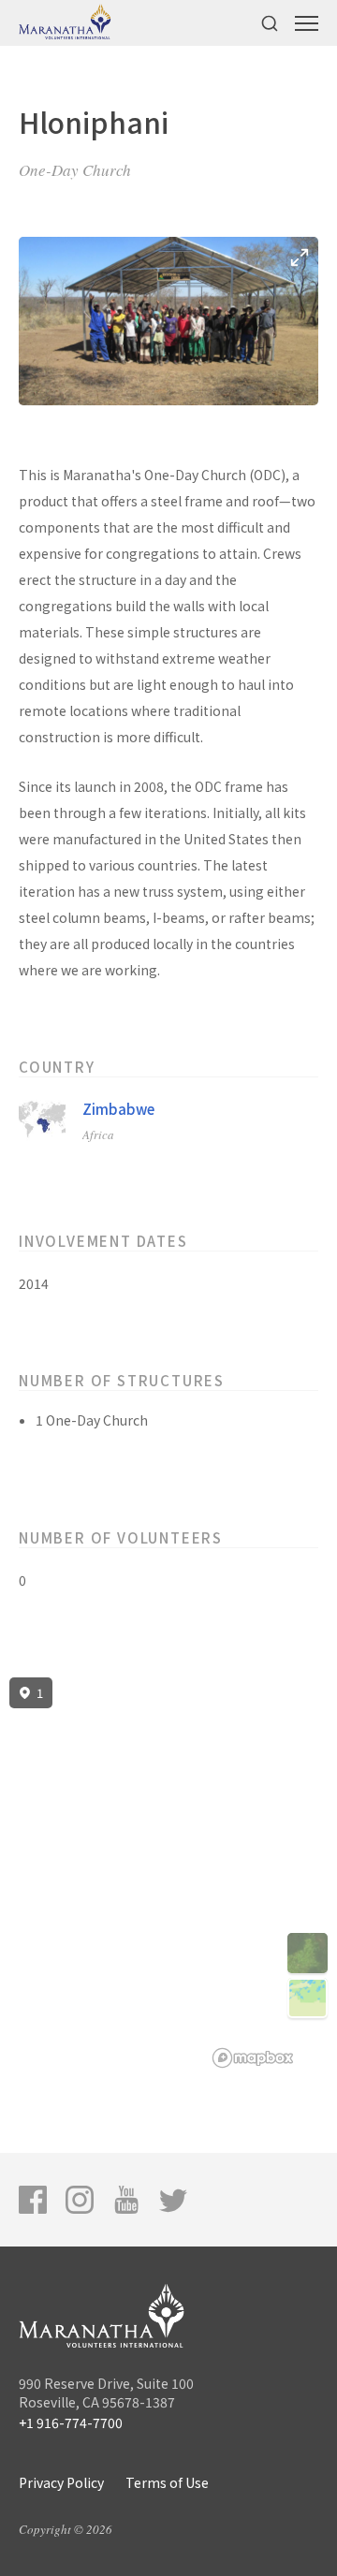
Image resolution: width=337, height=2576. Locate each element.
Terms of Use (167, 2482)
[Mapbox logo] (253, 2058)
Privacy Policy (61, 2482)
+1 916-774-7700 (71, 2422)
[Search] (270, 23)
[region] (168, 1873)
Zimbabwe (118, 1109)
